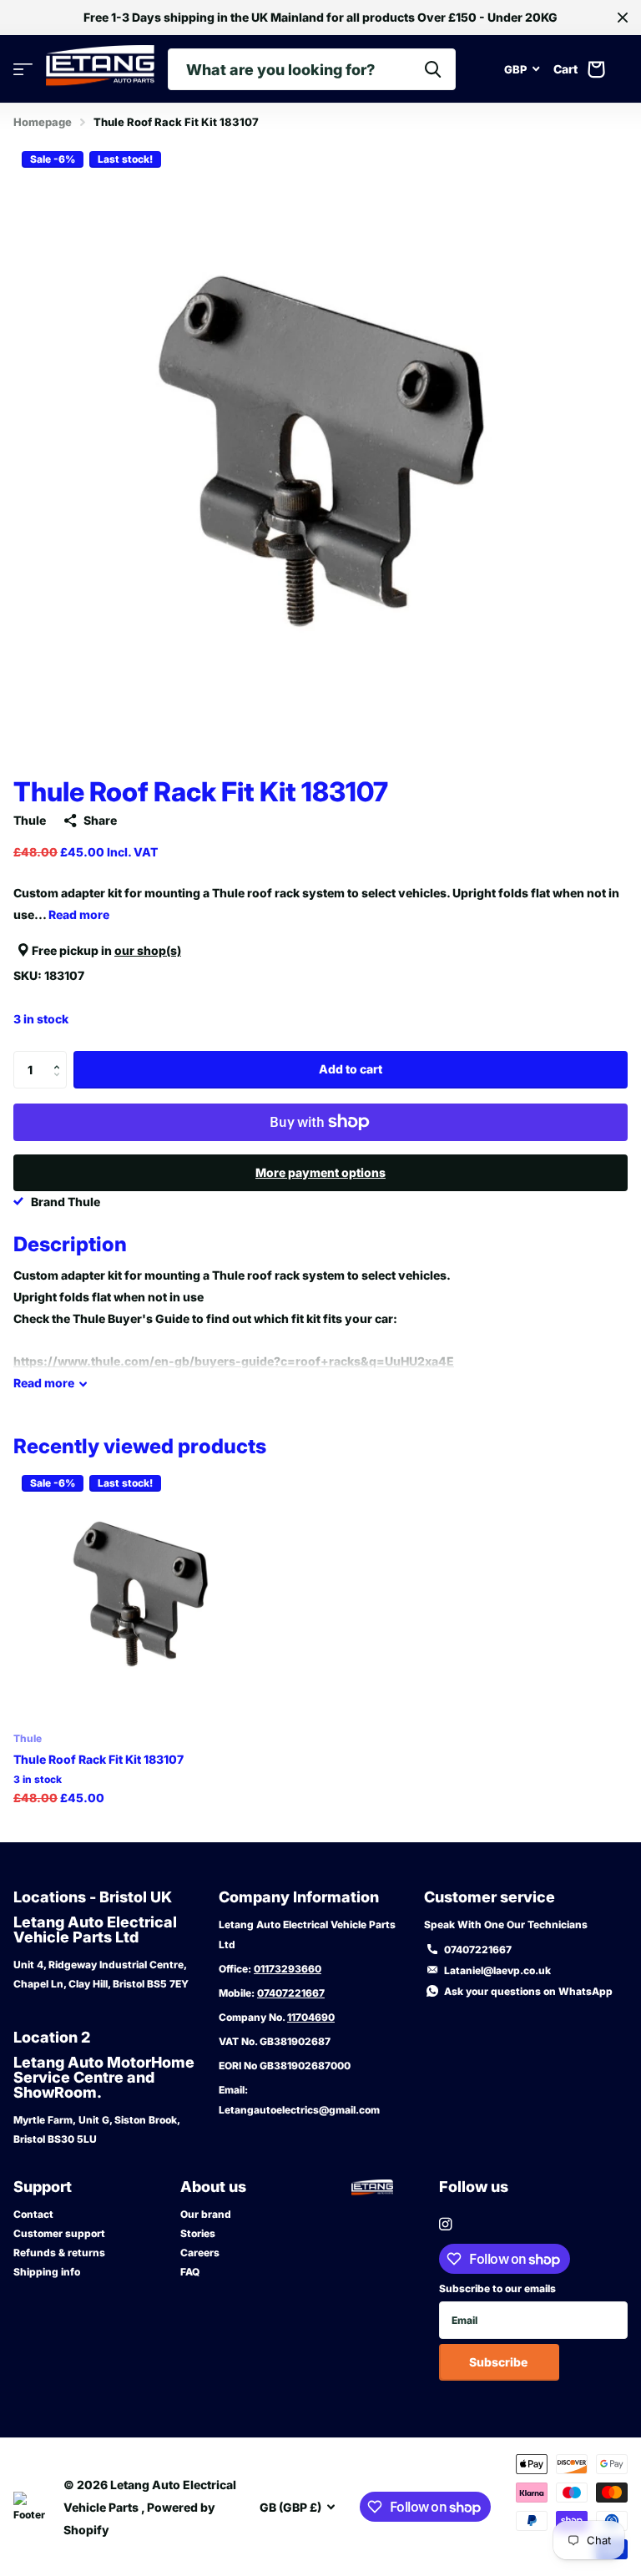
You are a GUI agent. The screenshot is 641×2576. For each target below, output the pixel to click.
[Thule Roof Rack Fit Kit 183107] (140, 1594)
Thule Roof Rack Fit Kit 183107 (98, 1759)
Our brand (206, 2214)
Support (43, 2187)
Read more (79, 914)
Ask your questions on (528, 1991)
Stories (198, 2233)
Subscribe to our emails (497, 2288)
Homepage (43, 122)
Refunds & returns (59, 2253)
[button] (61, 1056)
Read (44, 1383)
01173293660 (288, 1969)
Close (623, 18)
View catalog (23, 70)
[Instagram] (445, 2224)
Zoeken (433, 69)
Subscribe (500, 2362)
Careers (200, 2253)
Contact (33, 2214)
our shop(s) (148, 950)
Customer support (59, 2233)
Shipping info (47, 2272)
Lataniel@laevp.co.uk (497, 1970)
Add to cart (351, 1069)
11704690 (311, 2017)
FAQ (190, 2272)
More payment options (320, 1172)
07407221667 (291, 1993)
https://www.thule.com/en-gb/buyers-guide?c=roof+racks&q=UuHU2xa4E (234, 1361)
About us (213, 2187)
